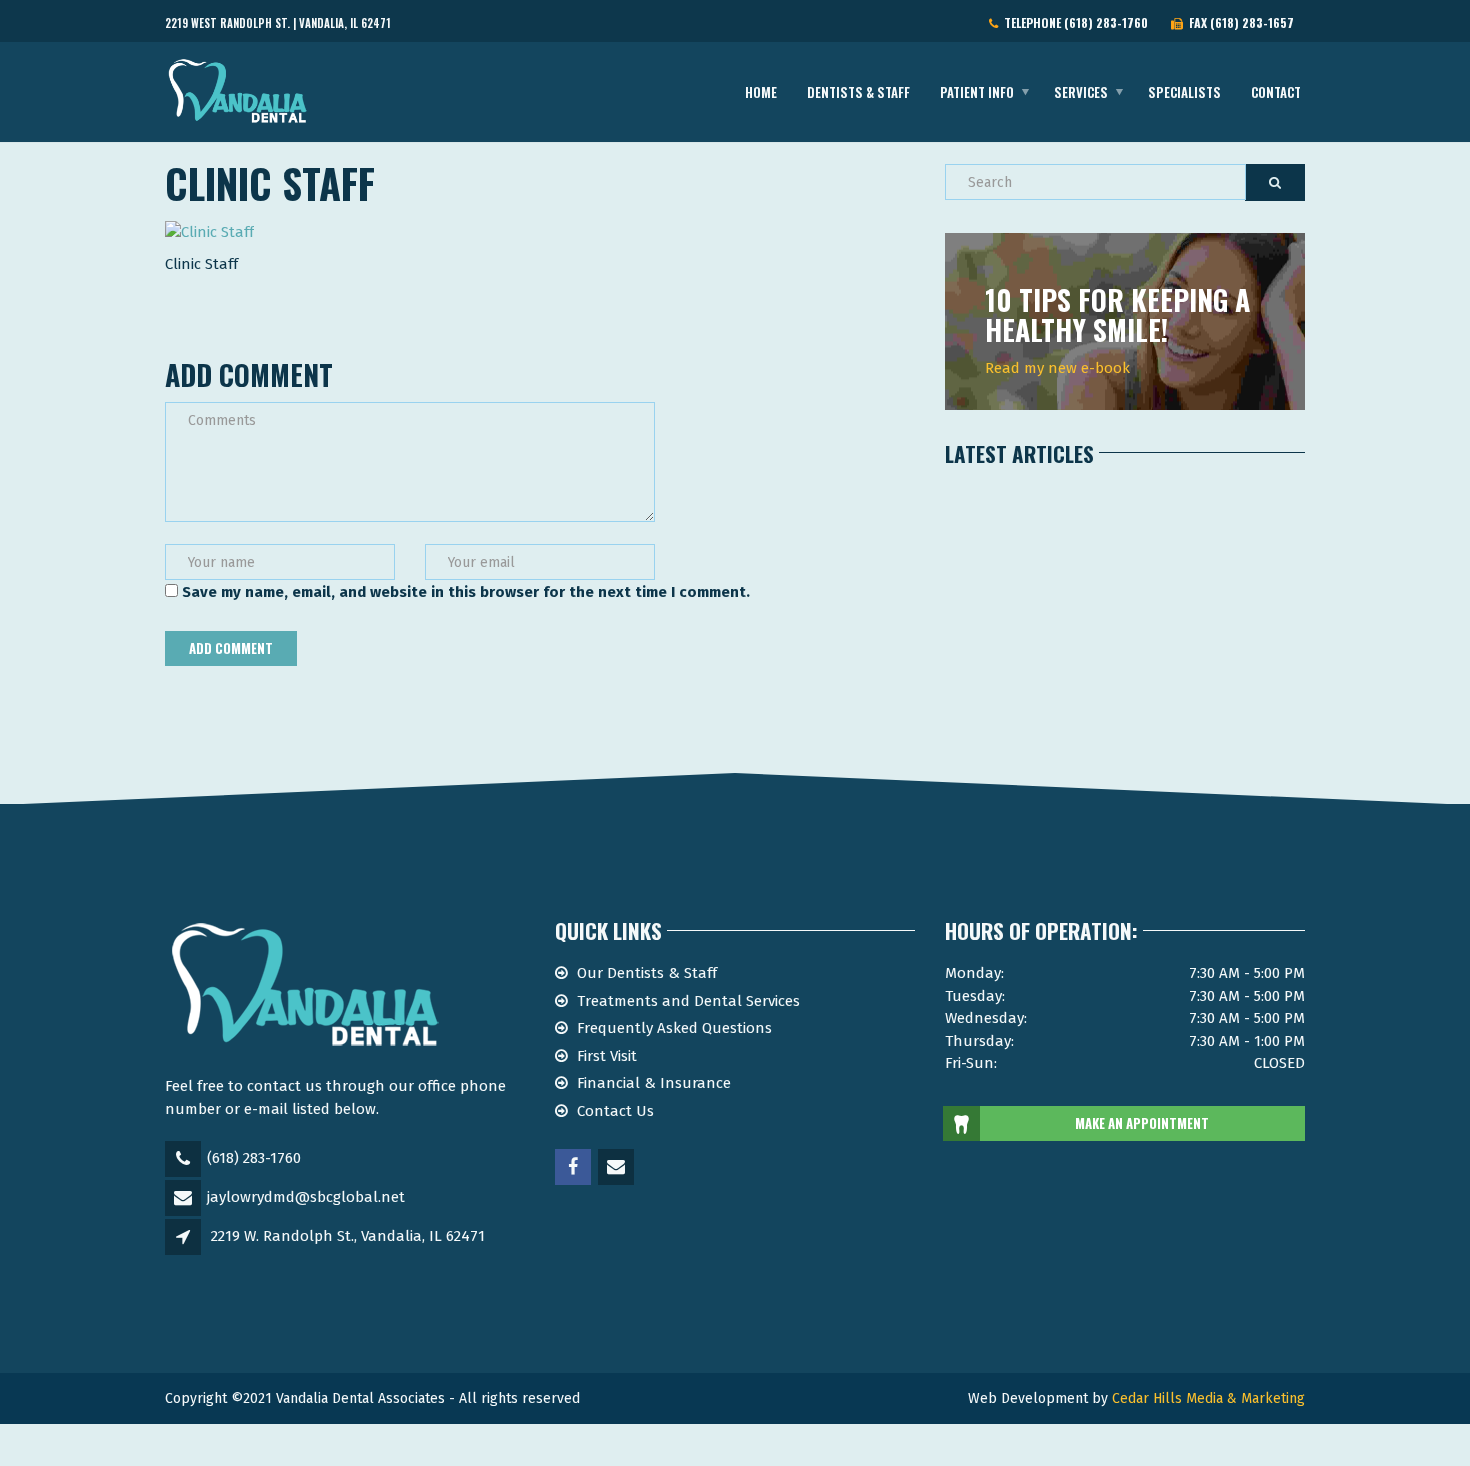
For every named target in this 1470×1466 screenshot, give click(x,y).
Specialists (1184, 92)
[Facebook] (574, 1168)
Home (761, 92)
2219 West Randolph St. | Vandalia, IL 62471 (278, 23)
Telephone (1073, 22)
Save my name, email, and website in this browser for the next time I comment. (466, 592)
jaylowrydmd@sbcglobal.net (306, 1197)
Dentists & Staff (858, 92)
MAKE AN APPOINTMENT (1142, 1123)
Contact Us (615, 1111)
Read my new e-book (1057, 368)
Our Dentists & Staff (647, 973)
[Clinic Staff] (209, 231)
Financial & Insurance (654, 1083)
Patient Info (977, 92)
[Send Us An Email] (617, 1168)
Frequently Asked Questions (674, 1028)
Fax (1238, 22)
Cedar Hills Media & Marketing (1208, 1398)
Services (1081, 92)
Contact (1276, 92)
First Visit (607, 1056)
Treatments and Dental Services (688, 1001)
